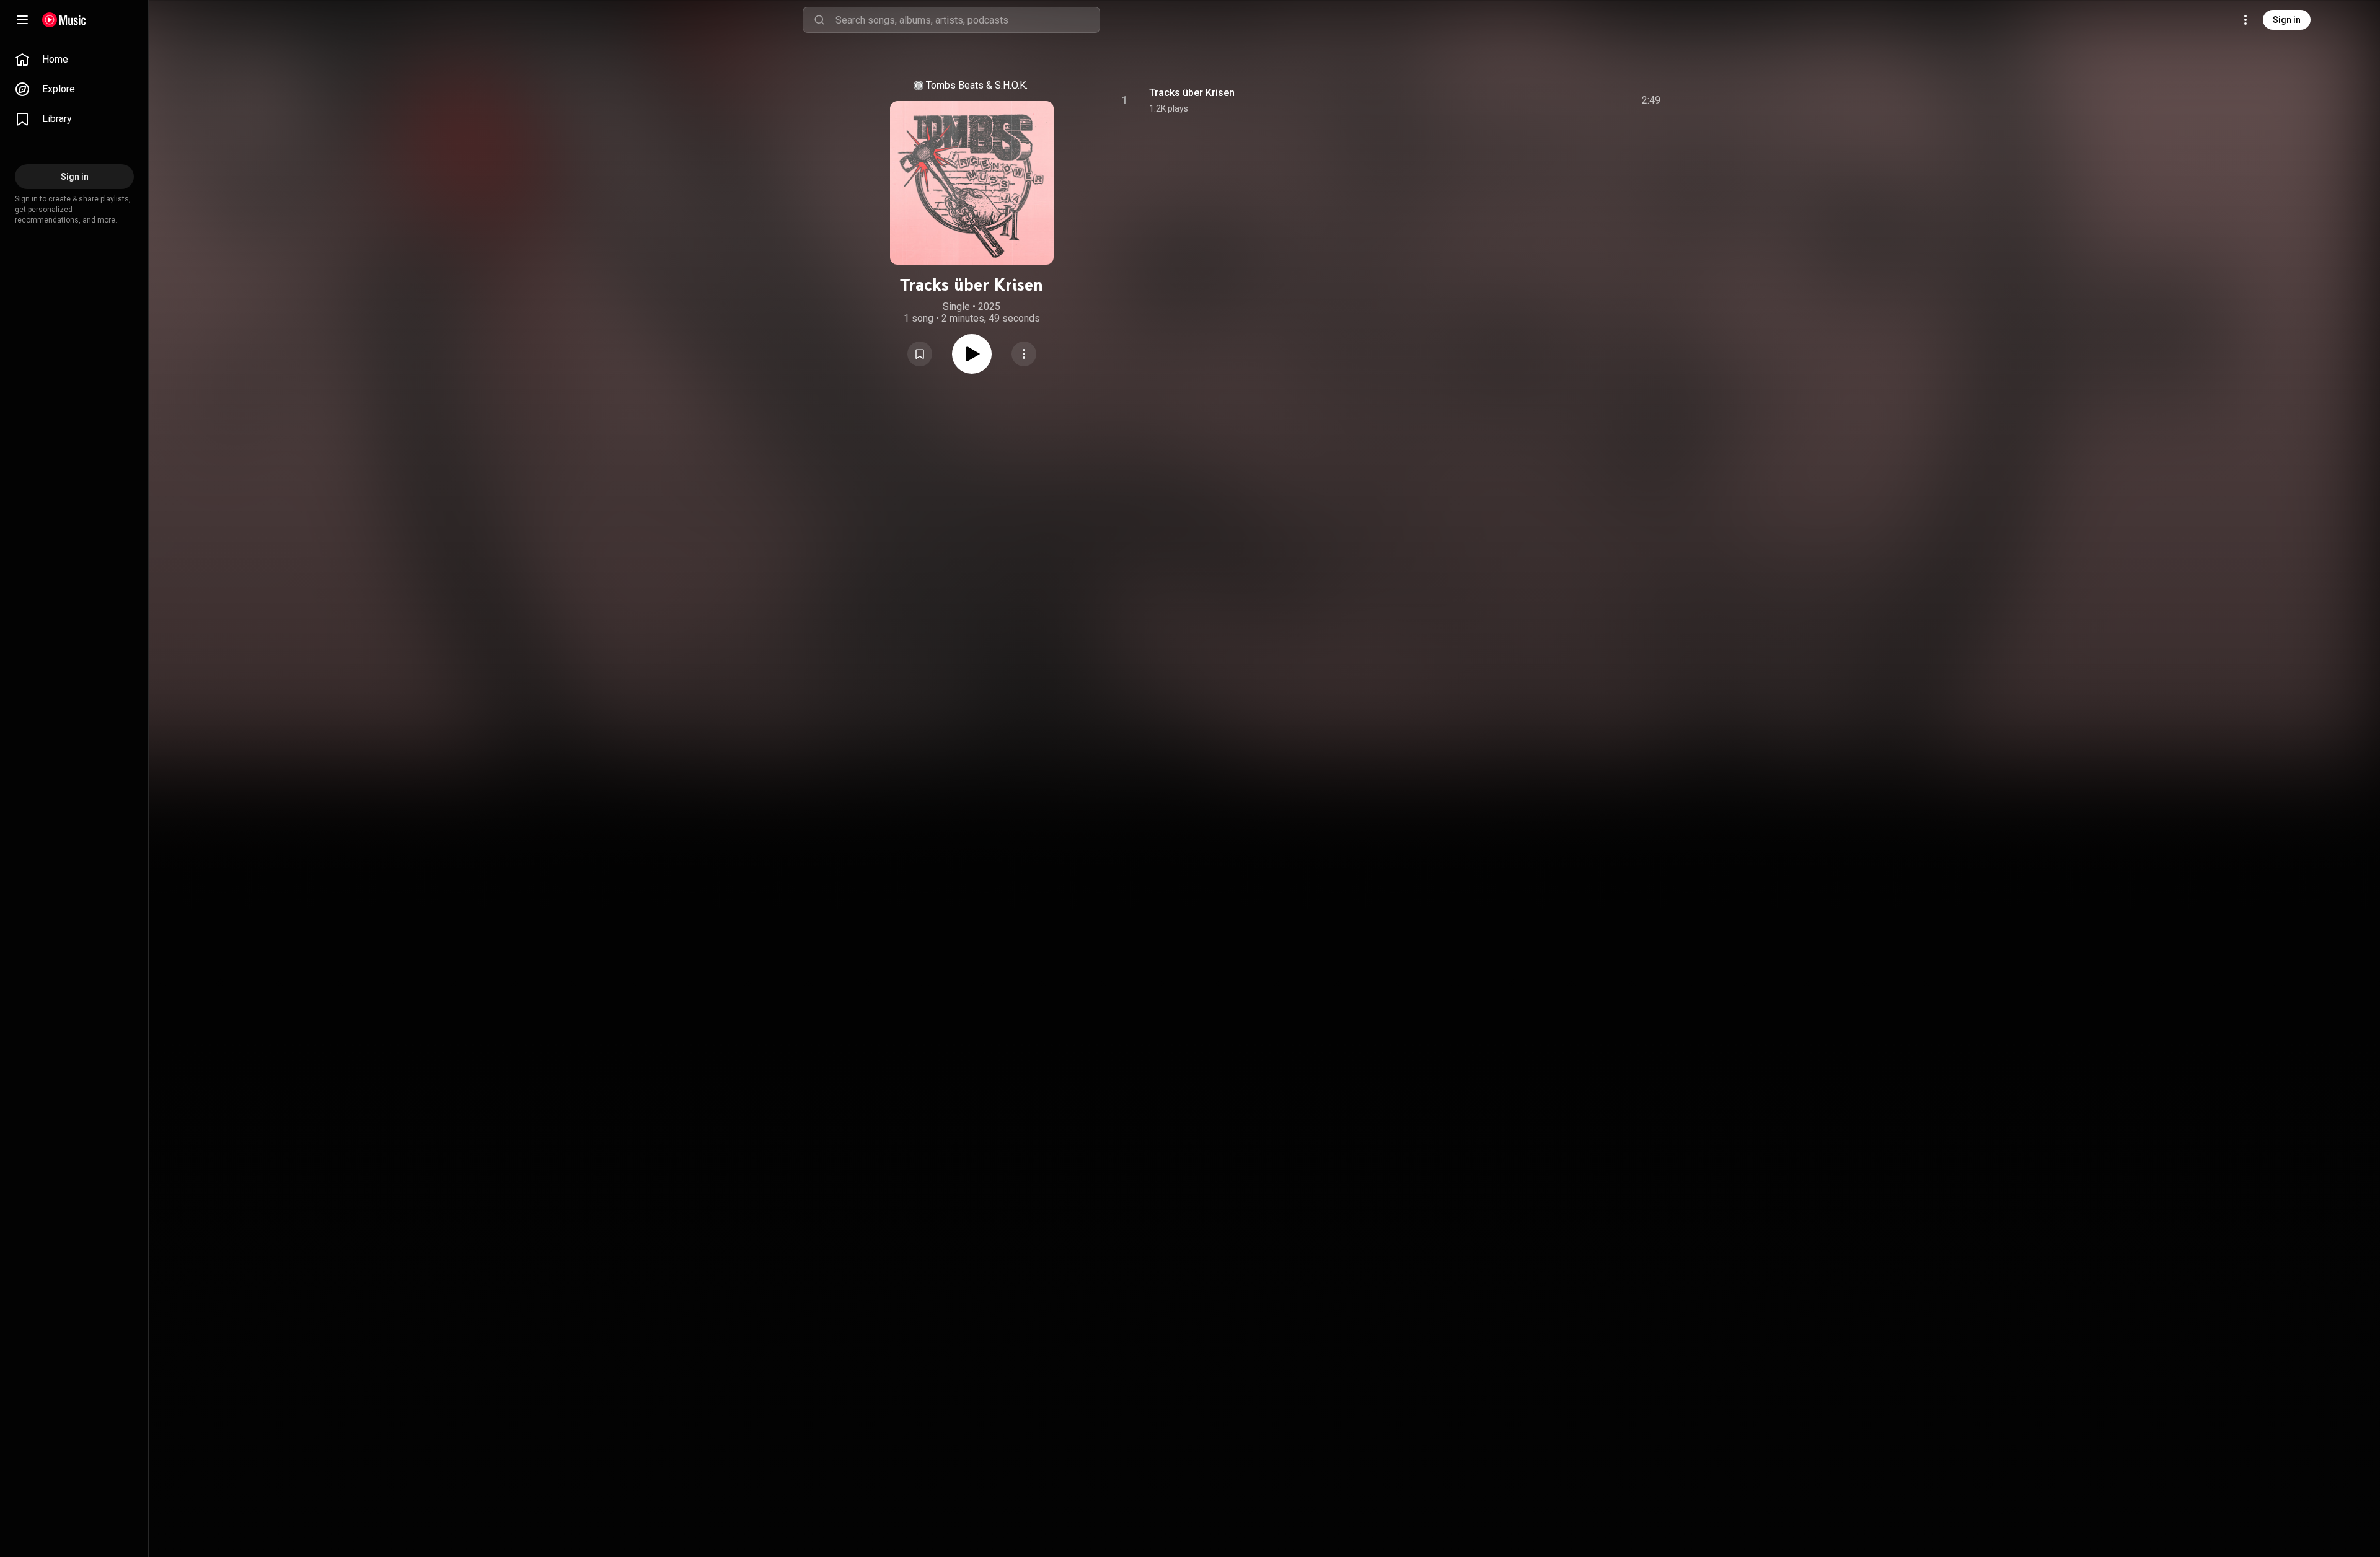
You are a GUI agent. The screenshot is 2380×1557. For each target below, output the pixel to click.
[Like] (1551, 100)
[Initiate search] (819, 20)
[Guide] (22, 20)
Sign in (2287, 20)
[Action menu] (1024, 354)
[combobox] (967, 20)
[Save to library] (920, 354)
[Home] (64, 20)
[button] (920, 354)
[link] (74, 60)
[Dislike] (1577, 100)
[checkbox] (1652, 100)
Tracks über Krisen (1192, 93)
